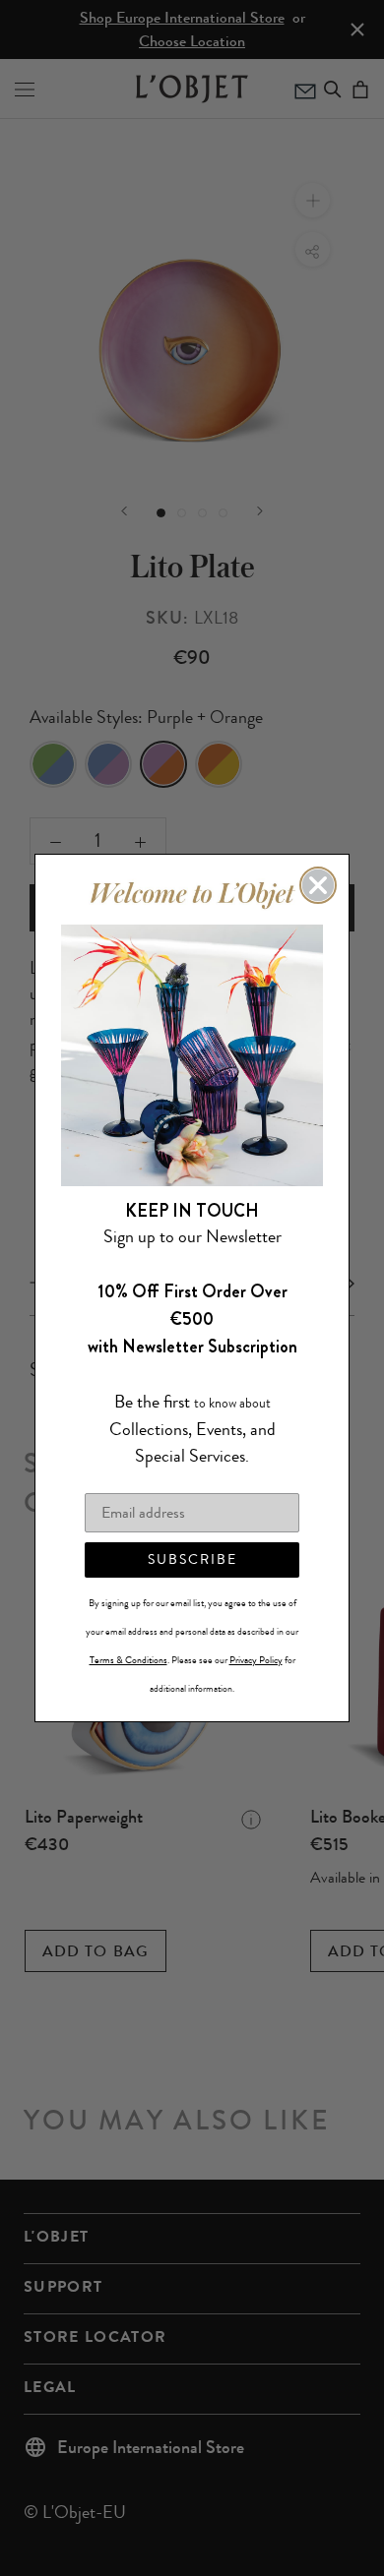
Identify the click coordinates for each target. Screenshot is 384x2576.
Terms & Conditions (128, 1660)
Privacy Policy (256, 1660)
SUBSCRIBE (192, 1559)
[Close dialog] (318, 885)
